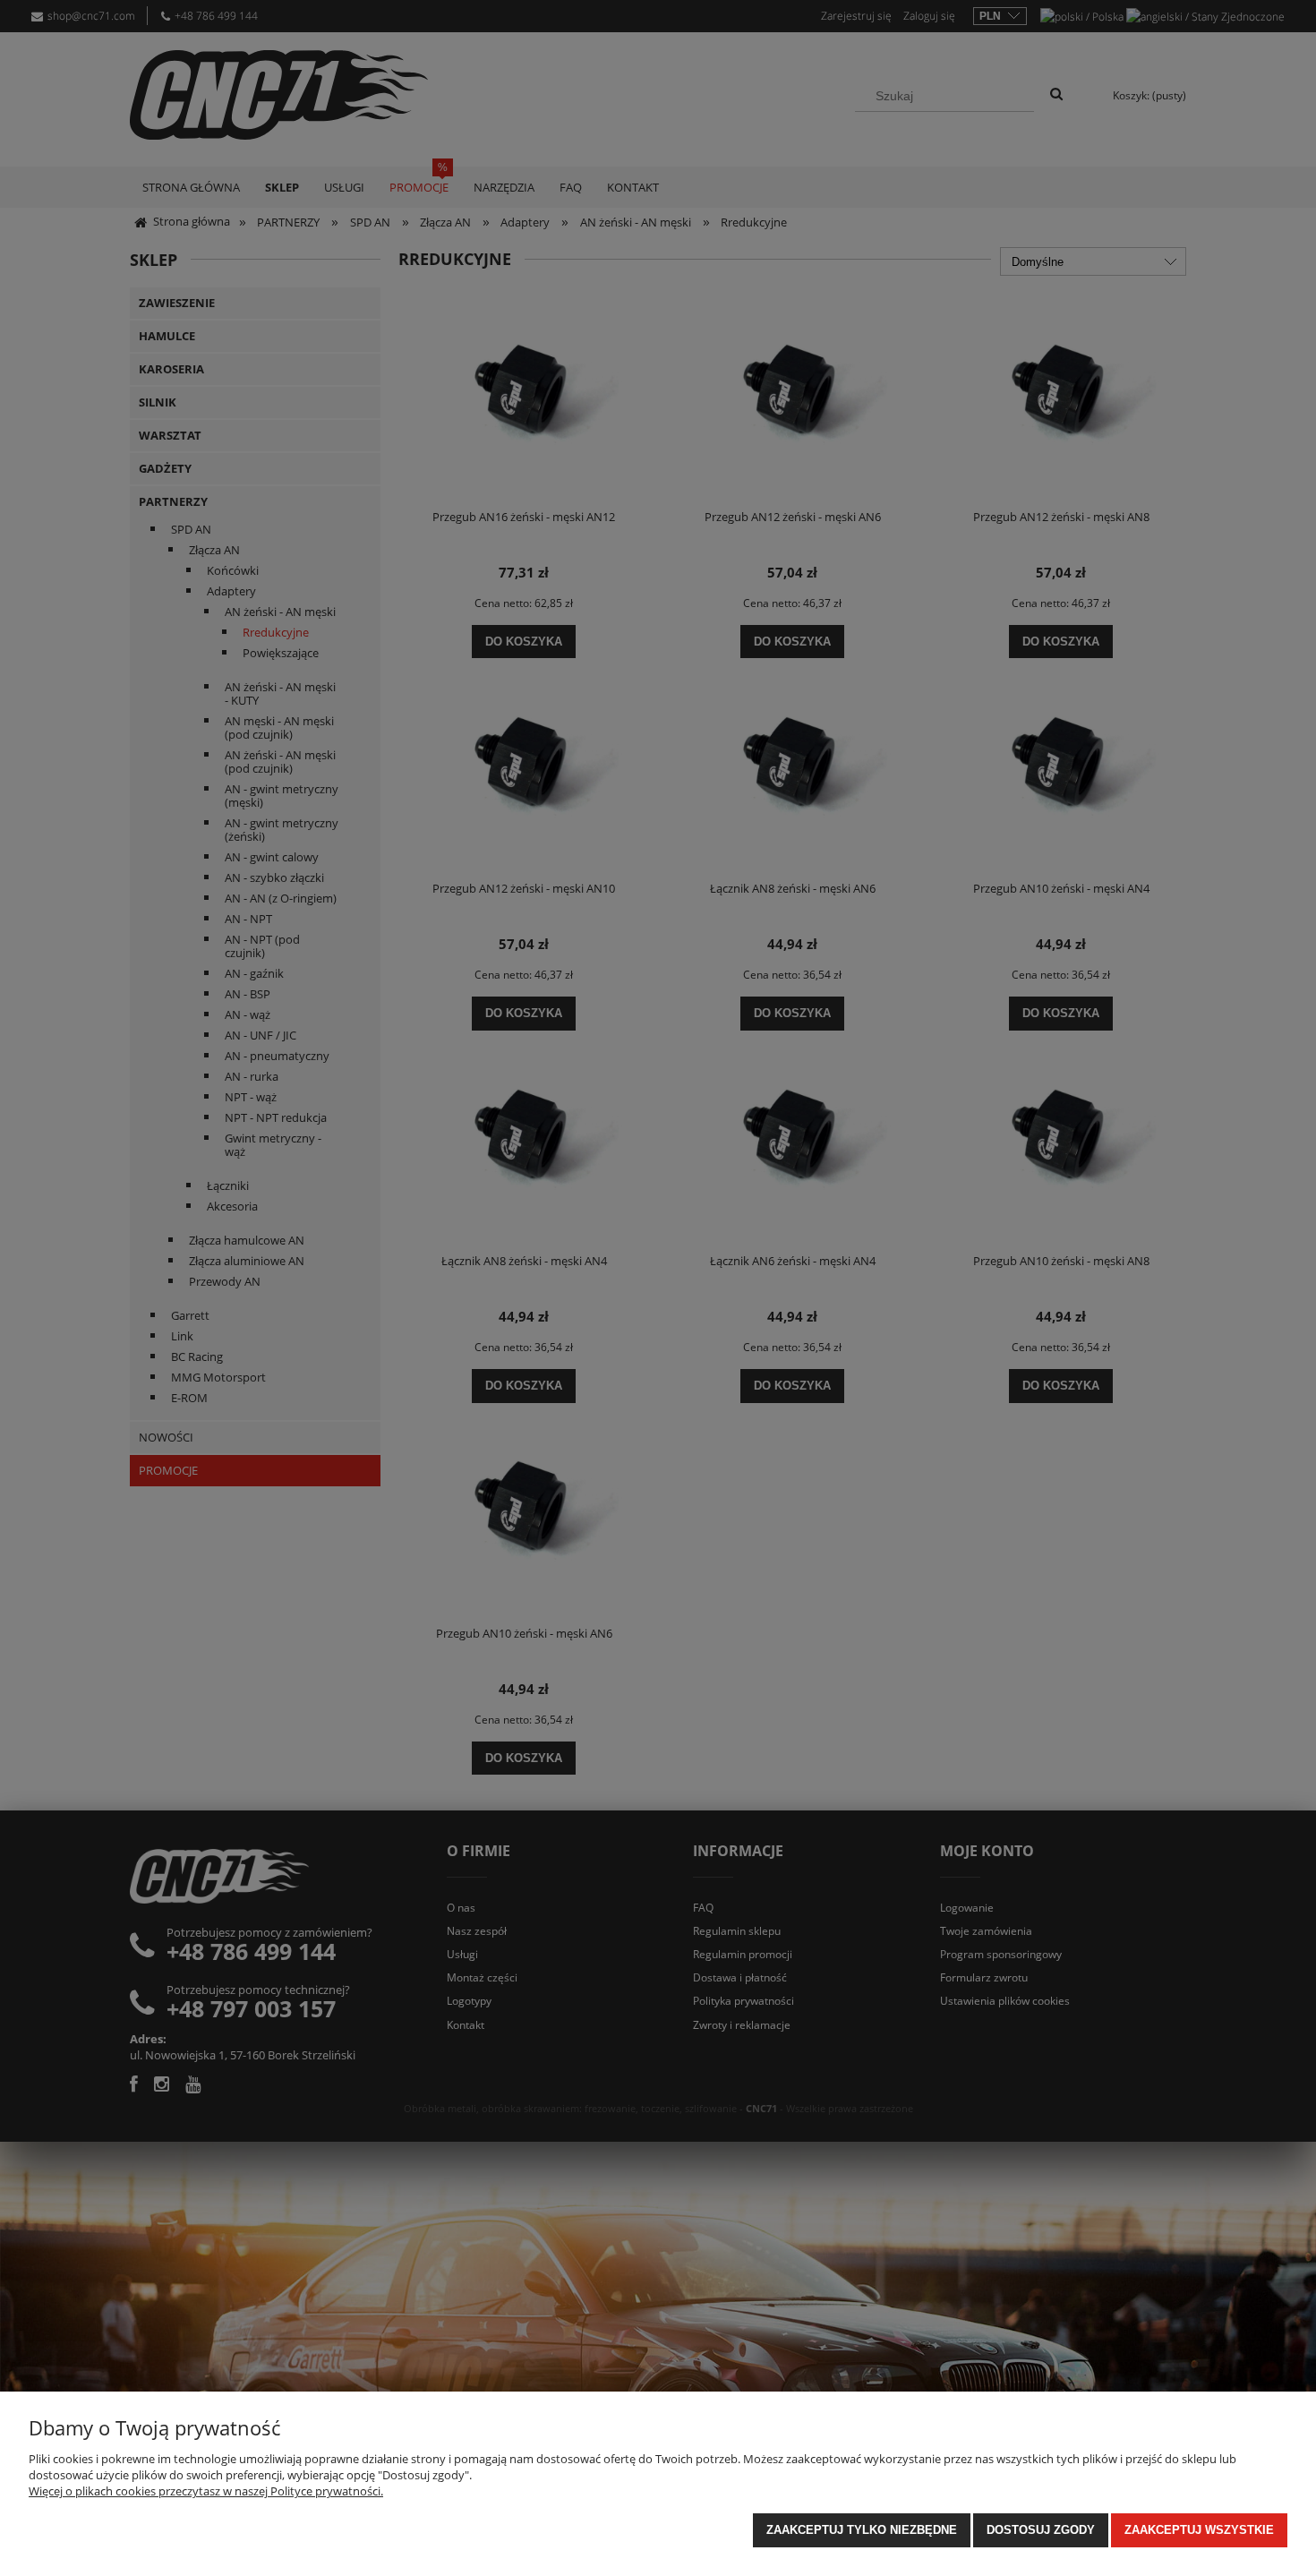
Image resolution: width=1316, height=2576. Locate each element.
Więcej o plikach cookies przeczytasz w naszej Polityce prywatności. (206, 2491)
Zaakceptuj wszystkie (1199, 2530)
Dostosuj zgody (1041, 2530)
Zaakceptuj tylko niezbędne (862, 2530)
